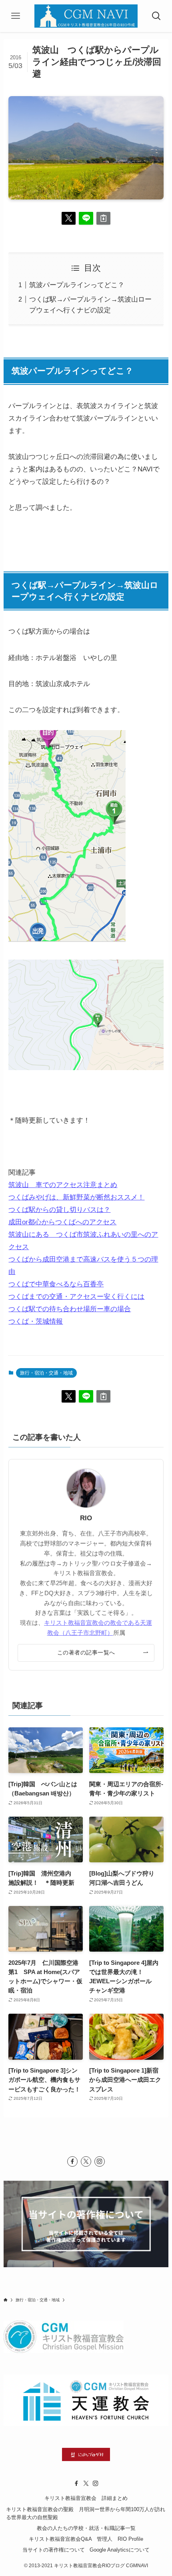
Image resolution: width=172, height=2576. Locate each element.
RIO (86, 1518)
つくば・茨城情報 (36, 1321)
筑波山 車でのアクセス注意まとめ (63, 1185)
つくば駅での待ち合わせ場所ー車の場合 (70, 1309)
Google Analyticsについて (120, 2550)
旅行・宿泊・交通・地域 (46, 1373)
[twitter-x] (86, 2161)
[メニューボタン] (15, 16)
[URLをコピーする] (103, 218)
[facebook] (72, 2161)
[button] (69, 218)
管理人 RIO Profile (120, 2539)
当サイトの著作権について (54, 2550)
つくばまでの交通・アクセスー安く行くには (76, 1296)
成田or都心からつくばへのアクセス (62, 1222)
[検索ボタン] (157, 16)
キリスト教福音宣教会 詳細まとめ (86, 2498)
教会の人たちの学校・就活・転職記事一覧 (86, 2528)
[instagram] (100, 2161)
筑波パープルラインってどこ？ (77, 285)
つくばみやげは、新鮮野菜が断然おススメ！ (76, 1197)
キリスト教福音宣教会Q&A (60, 2539)
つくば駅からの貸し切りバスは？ (59, 1210)
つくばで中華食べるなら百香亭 (56, 1284)
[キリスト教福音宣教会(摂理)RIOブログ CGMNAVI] (86, 16)
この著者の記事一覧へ (86, 1652)
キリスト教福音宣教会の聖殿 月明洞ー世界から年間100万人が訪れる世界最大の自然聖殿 (86, 2514)
